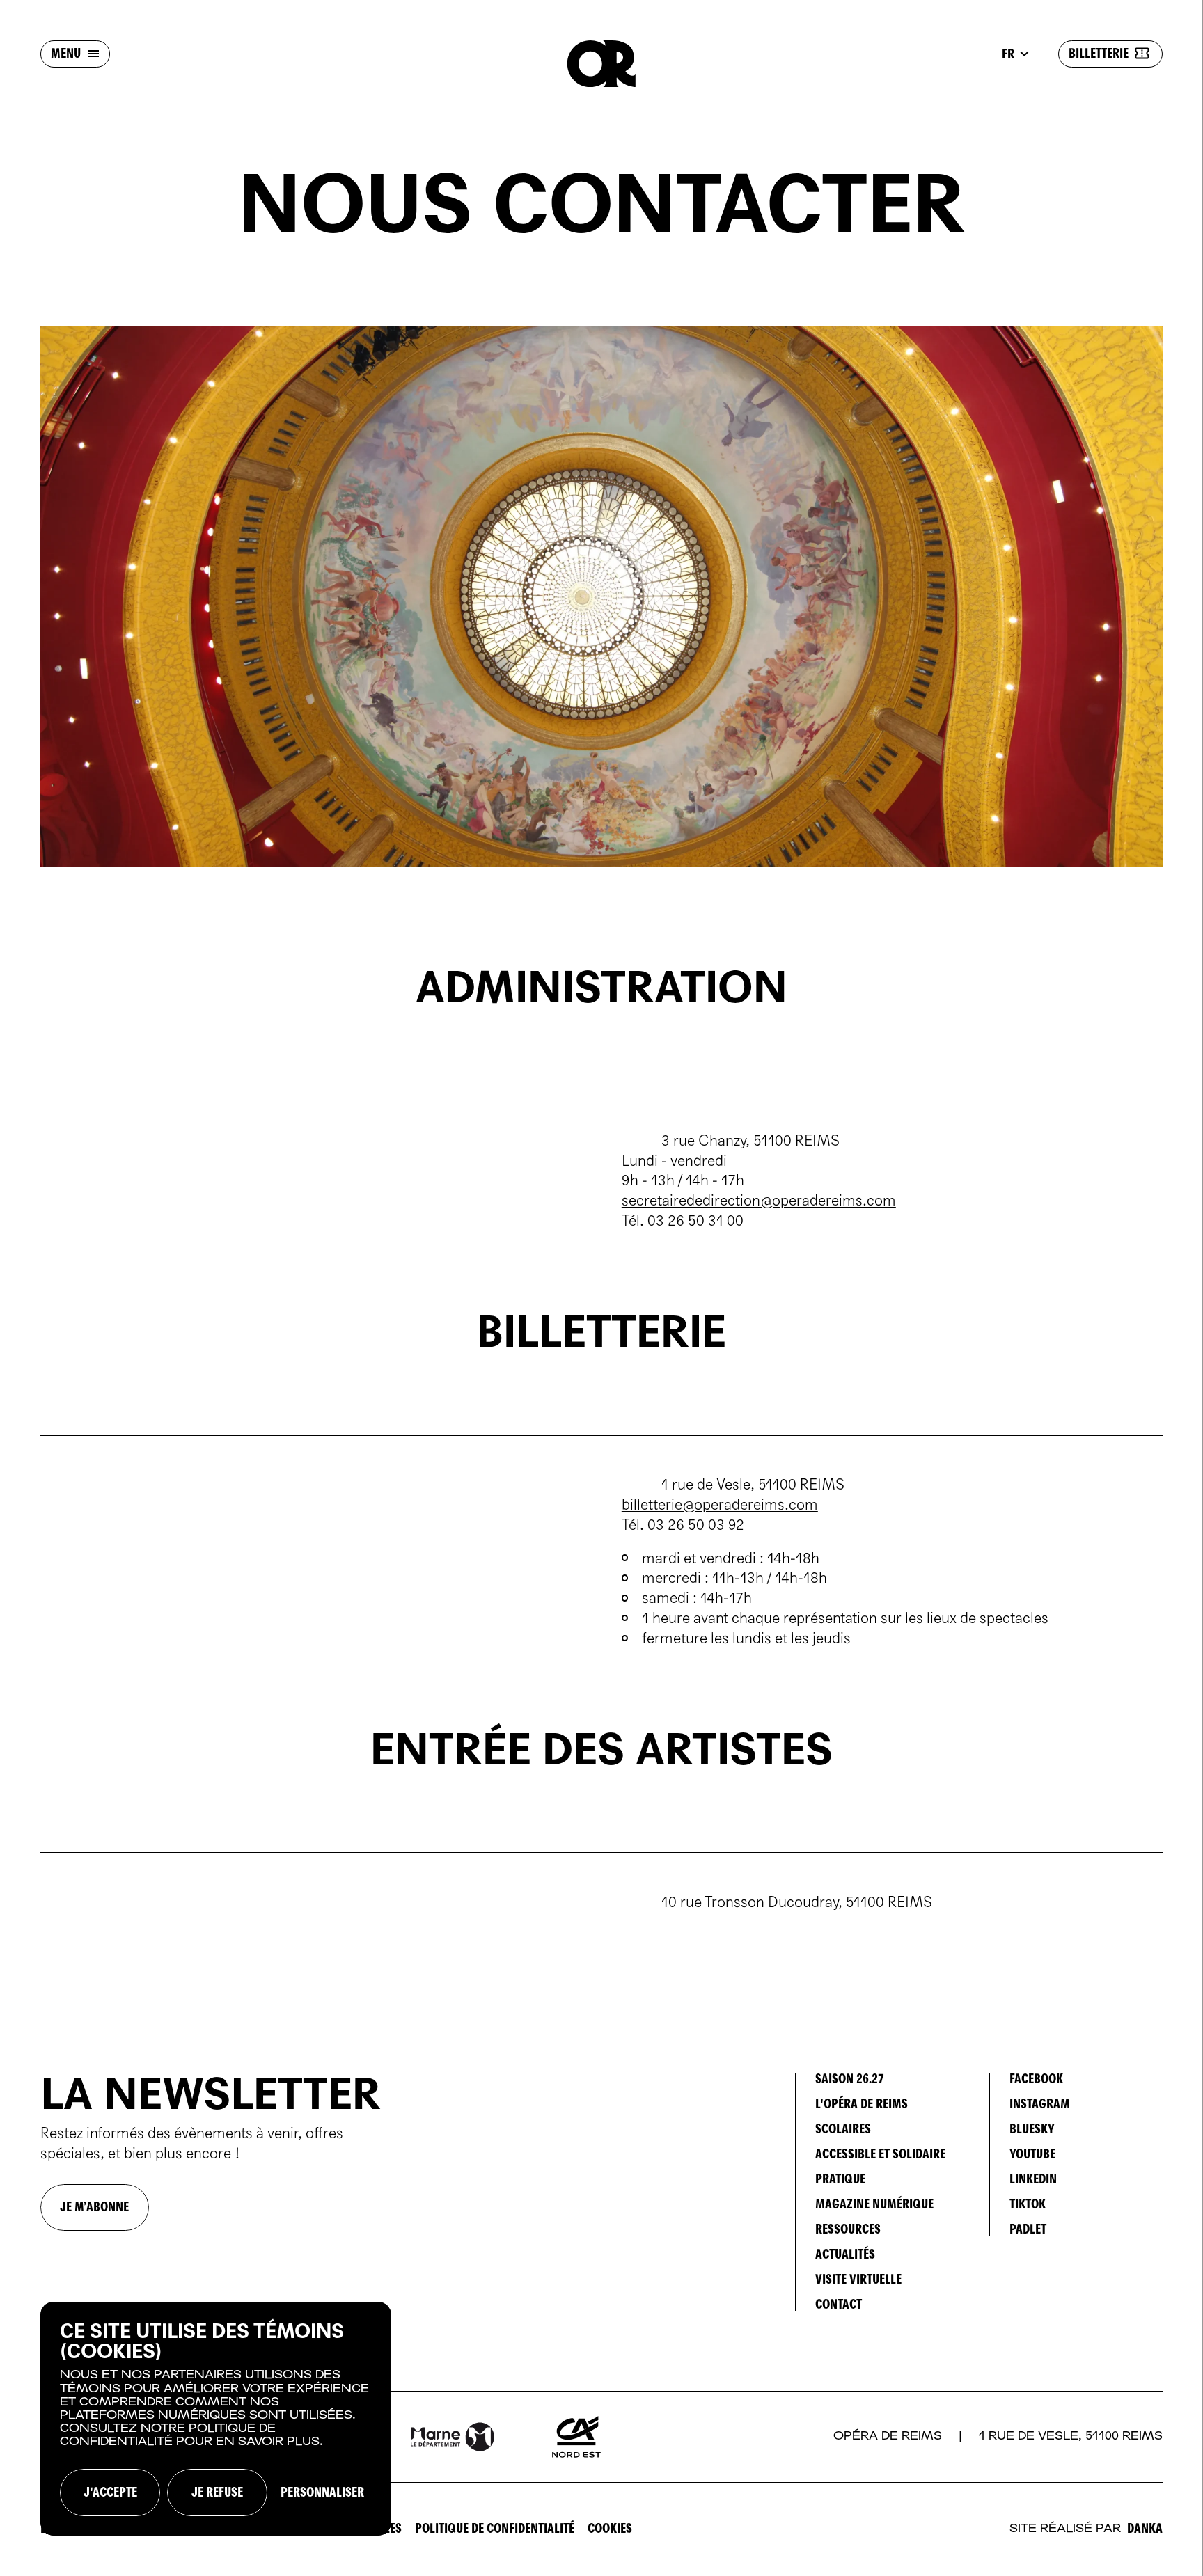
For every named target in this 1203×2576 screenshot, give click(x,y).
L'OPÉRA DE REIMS (862, 2104)
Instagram (1040, 2104)
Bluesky (1032, 2129)
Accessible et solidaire (880, 2154)
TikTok (1028, 2204)
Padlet (1028, 2229)
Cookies (610, 2528)
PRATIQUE (840, 2179)
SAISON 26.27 (850, 2079)
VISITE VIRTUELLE (858, 2279)
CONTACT (839, 2304)
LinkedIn (1033, 2179)
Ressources (848, 2229)
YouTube (1032, 2154)
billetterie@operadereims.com (720, 1505)
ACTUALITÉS (845, 2254)
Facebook (1036, 2079)
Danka (1145, 2529)
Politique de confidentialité (495, 2528)
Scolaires (843, 2129)
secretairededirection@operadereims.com (759, 1201)
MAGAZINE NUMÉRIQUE (874, 2204)
